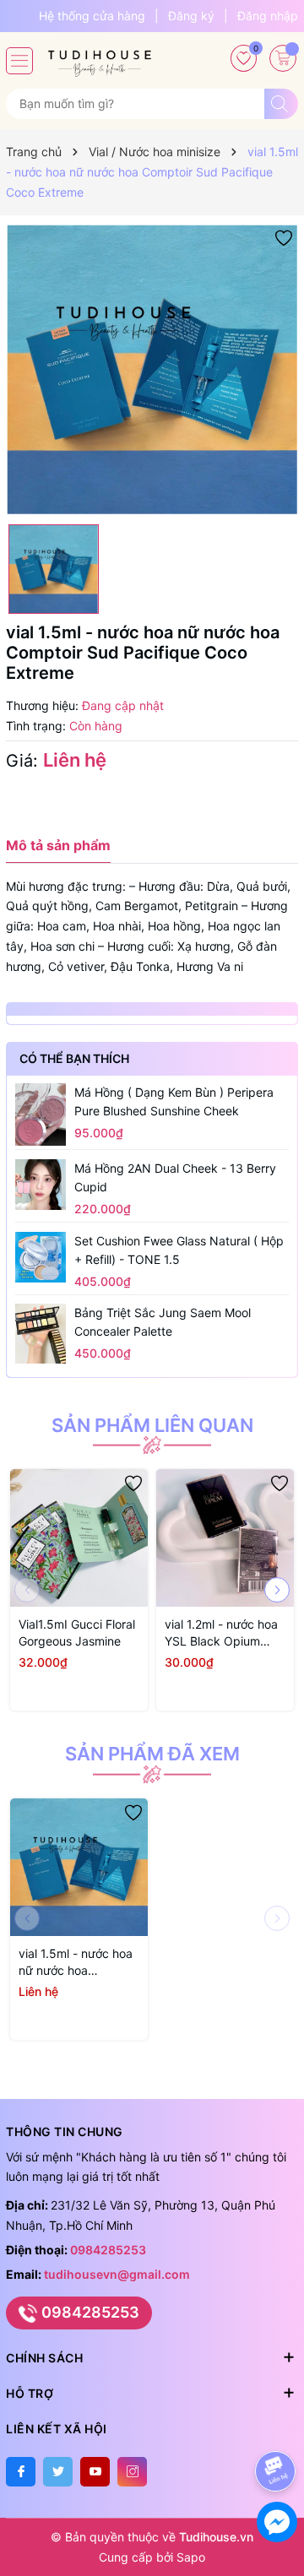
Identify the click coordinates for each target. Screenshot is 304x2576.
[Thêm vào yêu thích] (284, 237)
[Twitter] (58, 2472)
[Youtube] (95, 2472)
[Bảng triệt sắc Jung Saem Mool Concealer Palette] (41, 1334)
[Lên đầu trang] (278, 2426)
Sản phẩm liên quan (152, 1425)
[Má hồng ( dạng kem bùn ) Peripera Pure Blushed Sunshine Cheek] (41, 1114)
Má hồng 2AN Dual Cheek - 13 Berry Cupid (175, 1177)
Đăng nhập (268, 16)
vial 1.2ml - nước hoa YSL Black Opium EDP (221, 1633)
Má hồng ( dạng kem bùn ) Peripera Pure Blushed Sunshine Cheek (174, 1101)
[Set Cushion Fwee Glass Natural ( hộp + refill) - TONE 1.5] (41, 1257)
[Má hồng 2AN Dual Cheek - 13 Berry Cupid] (41, 1185)
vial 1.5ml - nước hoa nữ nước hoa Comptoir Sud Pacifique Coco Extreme (76, 1963)
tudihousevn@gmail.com (117, 2274)
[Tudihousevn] (100, 57)
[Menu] (19, 61)
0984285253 (108, 2250)
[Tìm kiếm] (281, 104)
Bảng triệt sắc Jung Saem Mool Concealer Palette (163, 1322)
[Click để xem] (152, 370)
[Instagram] (132, 2472)
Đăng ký (191, 16)
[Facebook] (21, 2472)
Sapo (191, 2557)
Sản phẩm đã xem (152, 1754)
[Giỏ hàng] (283, 58)
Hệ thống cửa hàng (92, 16)
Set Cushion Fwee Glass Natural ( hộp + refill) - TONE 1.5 (179, 1250)
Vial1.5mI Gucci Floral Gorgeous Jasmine (77, 1632)
